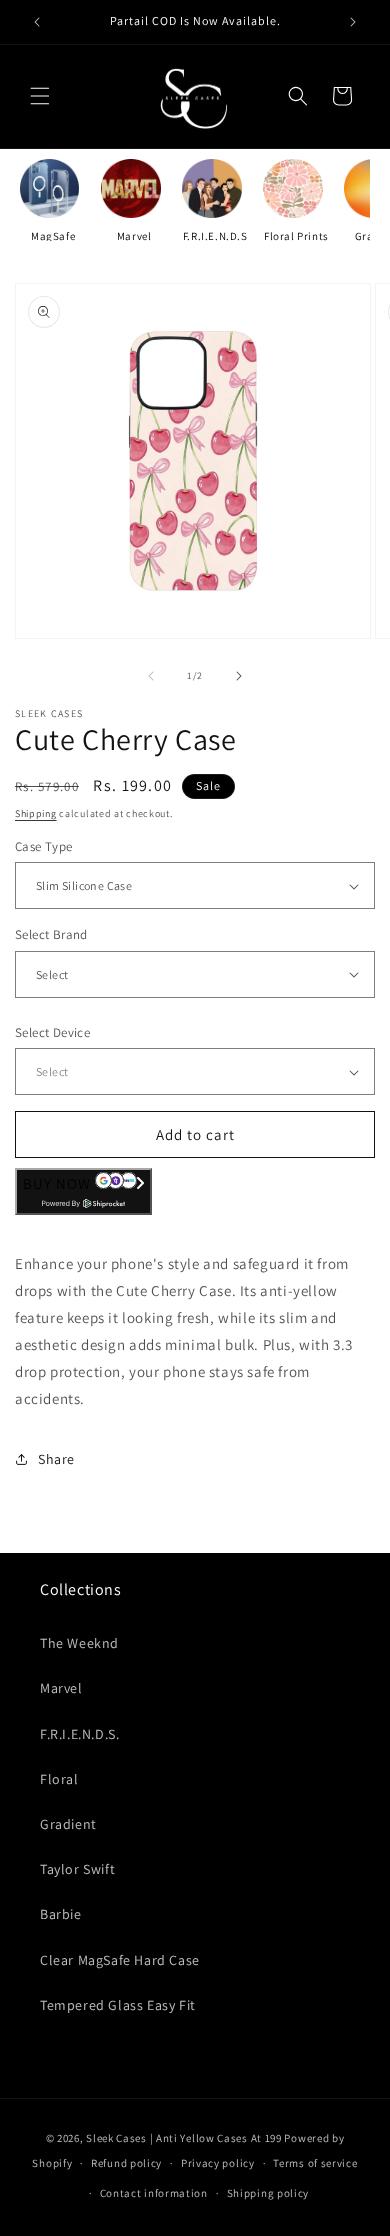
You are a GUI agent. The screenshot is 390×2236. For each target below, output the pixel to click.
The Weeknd (79, 1643)
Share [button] (56, 1459)
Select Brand (51, 934)
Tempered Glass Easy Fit (118, 2005)
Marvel (134, 236)
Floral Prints (296, 236)
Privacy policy (218, 2163)
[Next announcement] (353, 22)
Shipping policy (268, 2193)
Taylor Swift (77, 1869)
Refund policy (126, 2163)
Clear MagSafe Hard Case (120, 1960)
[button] (40, 96)
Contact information (154, 2193)
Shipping (36, 813)
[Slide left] (151, 676)
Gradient (68, 1824)
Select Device (52, 1032)
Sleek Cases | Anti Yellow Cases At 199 (184, 2138)
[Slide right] (239, 676)
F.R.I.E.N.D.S (215, 236)
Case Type (44, 846)
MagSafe (53, 236)
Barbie (61, 1914)
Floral (59, 1779)
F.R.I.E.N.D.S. (79, 1734)
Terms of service (315, 2163)
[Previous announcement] (37, 22)
